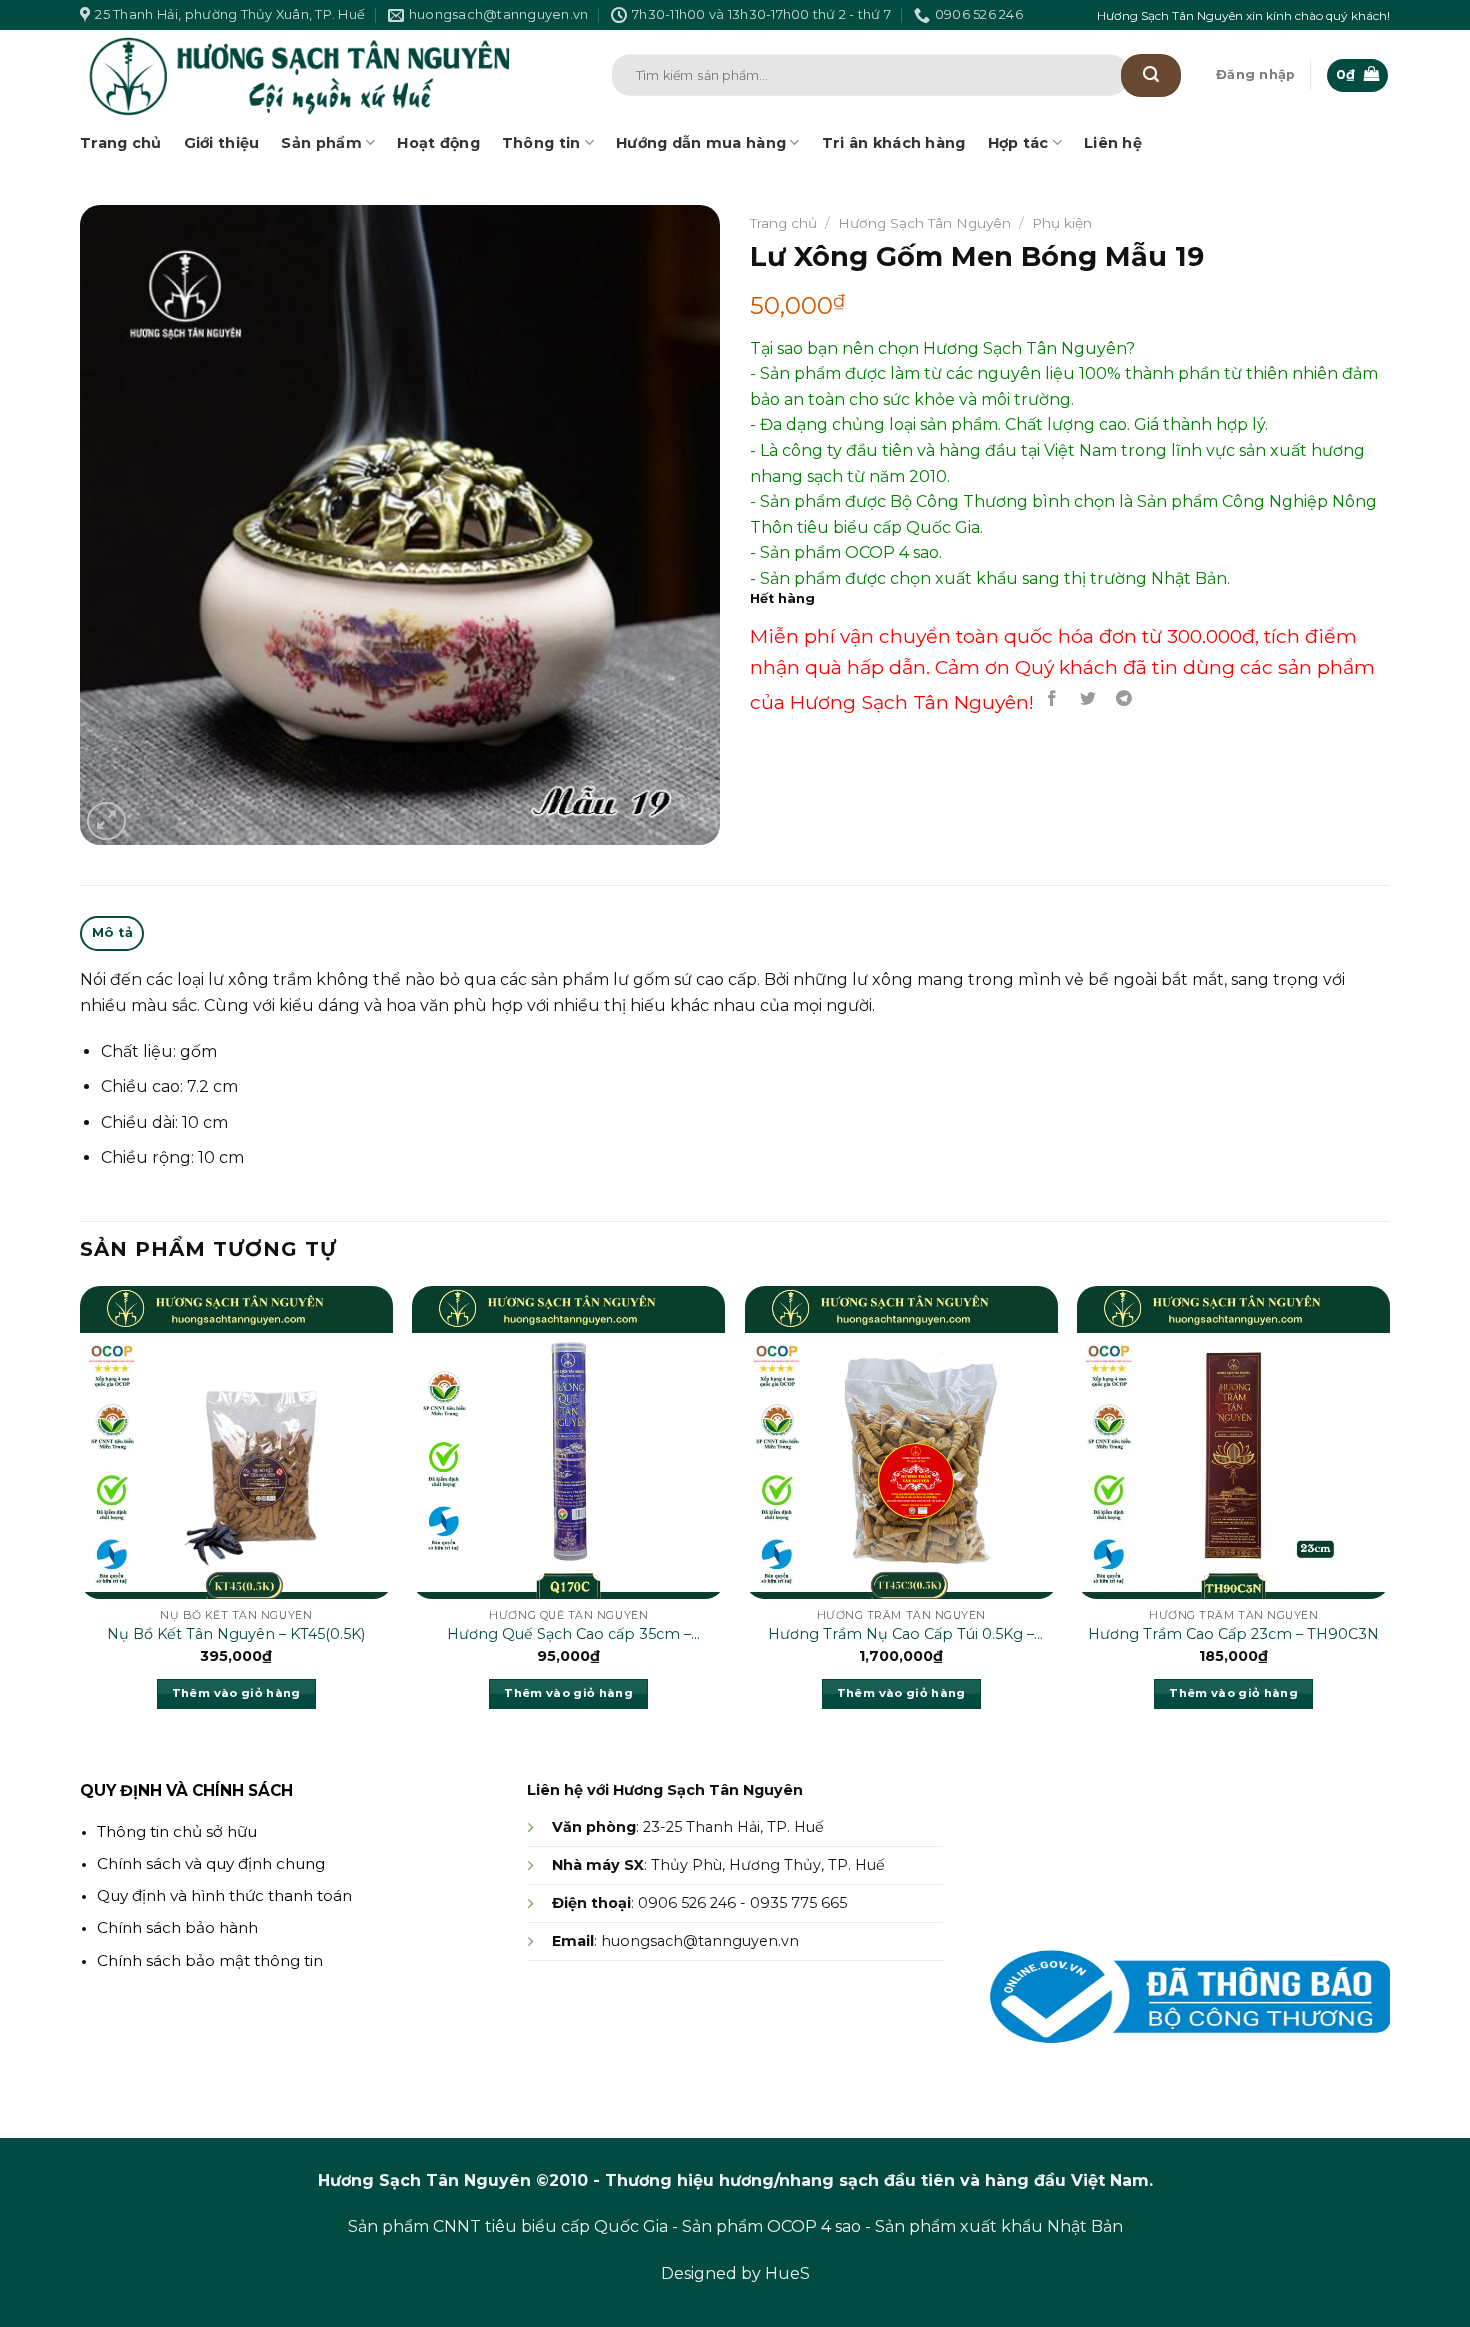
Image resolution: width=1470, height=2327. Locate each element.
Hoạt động (438, 143)
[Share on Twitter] (1088, 698)
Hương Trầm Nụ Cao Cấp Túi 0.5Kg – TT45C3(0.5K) (901, 1635)
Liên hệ (1113, 143)
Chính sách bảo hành (177, 1927)
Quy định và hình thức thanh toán (224, 1895)
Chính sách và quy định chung (211, 1863)
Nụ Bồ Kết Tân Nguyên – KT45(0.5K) (236, 1634)
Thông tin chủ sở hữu (177, 1831)
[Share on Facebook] (1052, 698)
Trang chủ (121, 143)
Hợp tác (1018, 143)
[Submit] (1151, 75)
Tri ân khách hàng (894, 143)
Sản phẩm (321, 143)
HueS (787, 2273)
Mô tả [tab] (112, 932)
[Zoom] (106, 821)
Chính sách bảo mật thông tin (210, 1960)
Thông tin (541, 143)
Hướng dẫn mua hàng (701, 143)
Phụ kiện (1062, 223)
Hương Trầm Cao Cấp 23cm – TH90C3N (1233, 1634)
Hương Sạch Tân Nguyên (924, 223)
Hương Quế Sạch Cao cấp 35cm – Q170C (569, 1635)
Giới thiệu (222, 143)
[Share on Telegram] (1124, 698)
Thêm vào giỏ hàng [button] (236, 1693)
